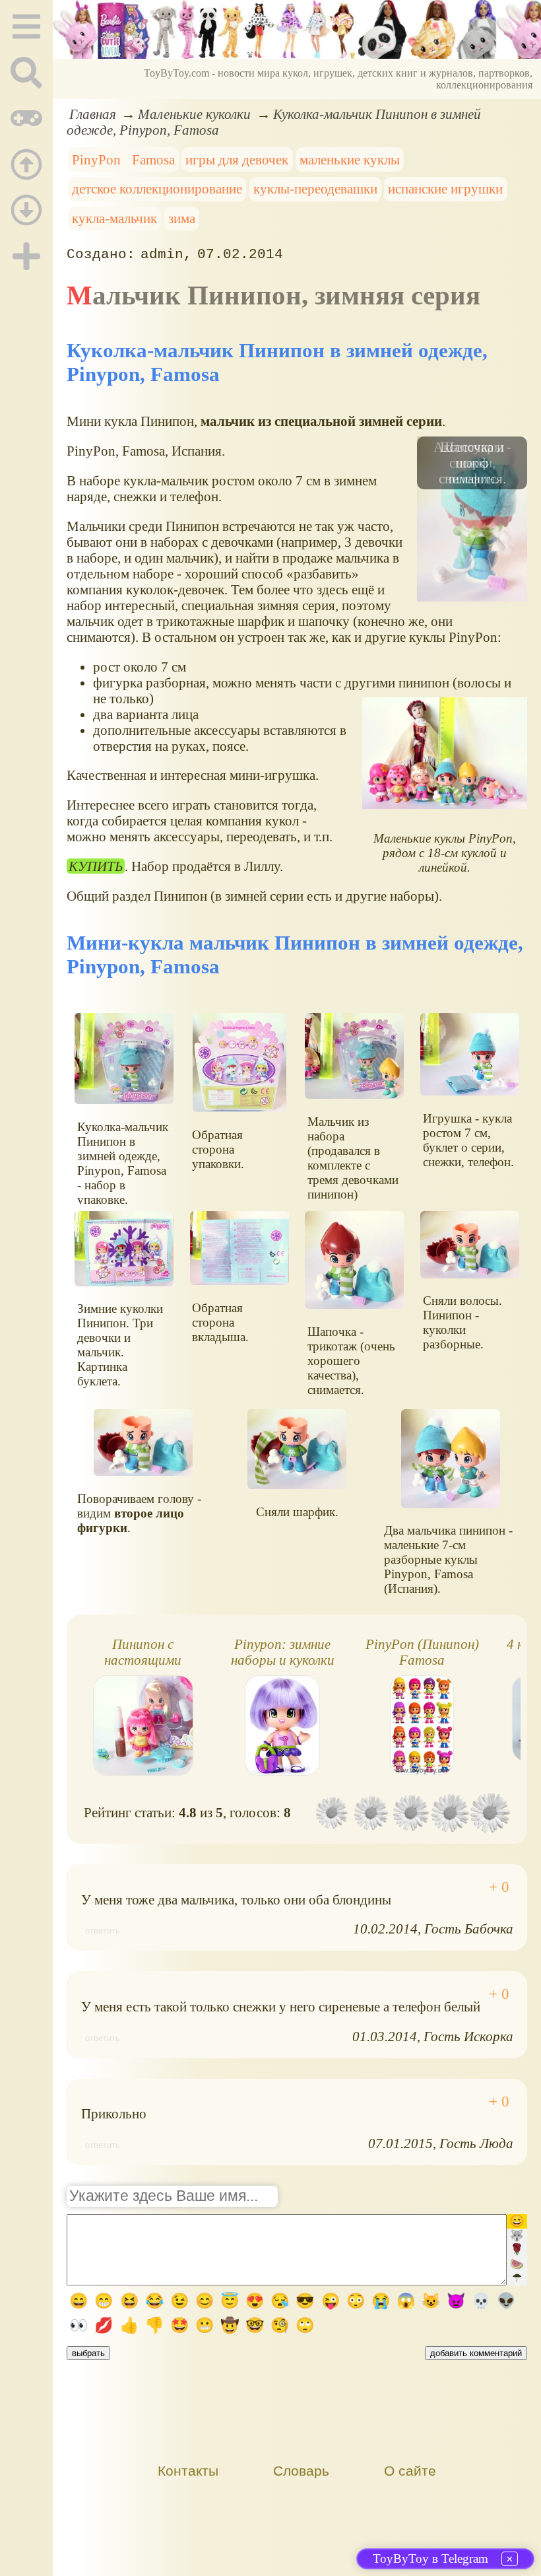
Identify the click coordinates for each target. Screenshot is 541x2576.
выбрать (88, 2353)
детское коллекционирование (157, 189)
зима (182, 218)
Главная (93, 114)
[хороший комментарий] (499, 1887)
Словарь (301, 2471)
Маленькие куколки (194, 114)
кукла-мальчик (114, 218)
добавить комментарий (476, 2353)
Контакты (188, 2471)
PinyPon (96, 159)
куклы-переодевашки (315, 189)
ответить (103, 1931)
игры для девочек (237, 159)
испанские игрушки (445, 189)
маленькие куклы (350, 159)
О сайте (410, 2471)
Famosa (153, 159)
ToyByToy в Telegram (430, 2559)
